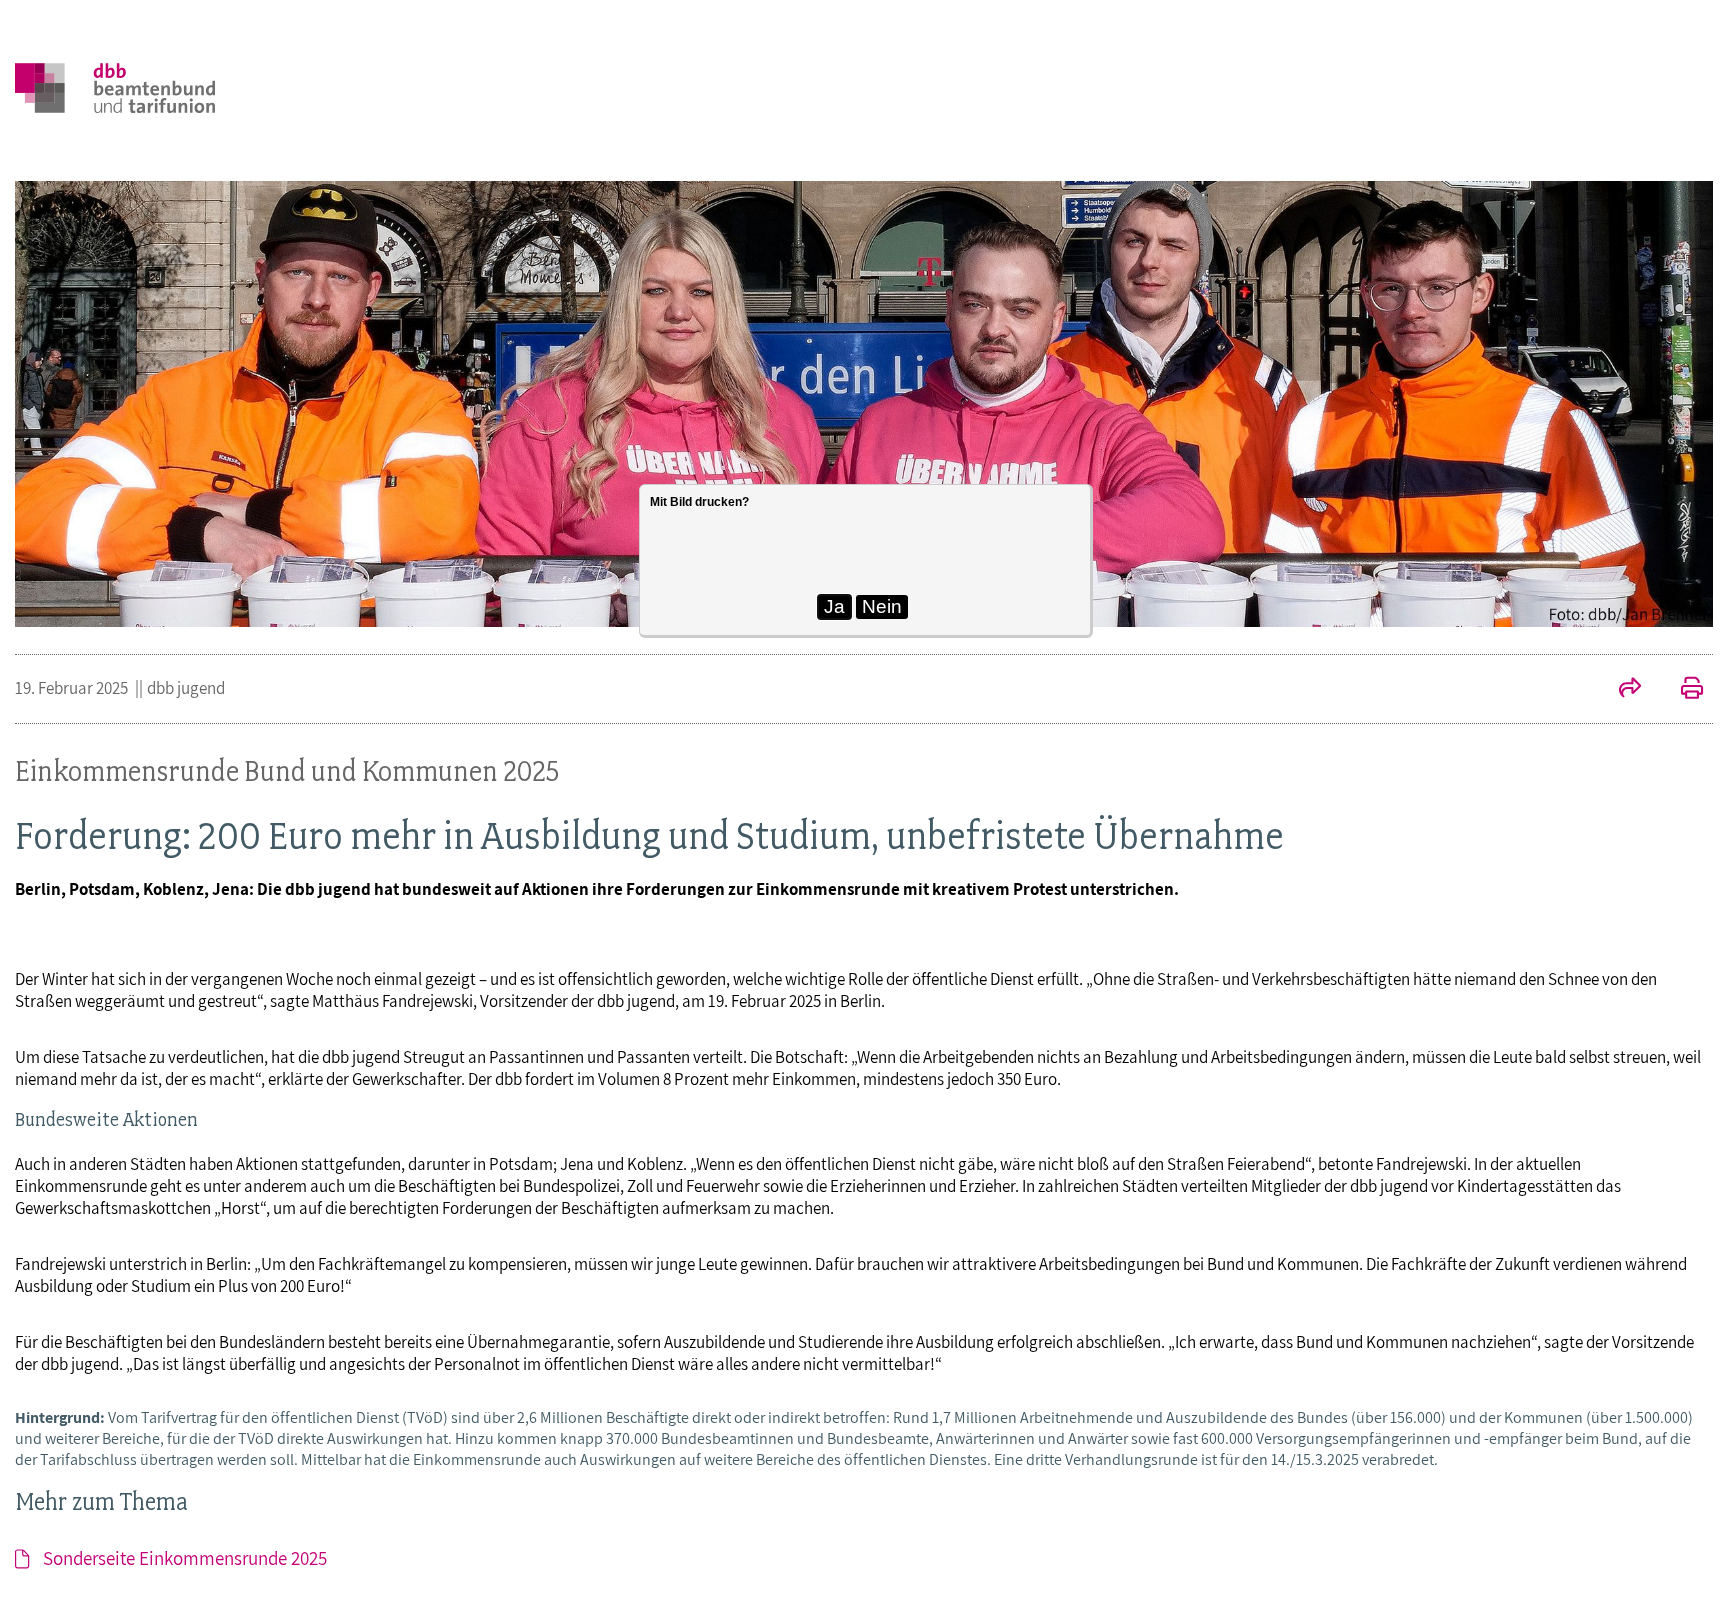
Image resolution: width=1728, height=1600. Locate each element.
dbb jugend (186, 688)
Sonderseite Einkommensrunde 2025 (185, 1558)
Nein (882, 606)
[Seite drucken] (1682, 690)
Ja (834, 606)
